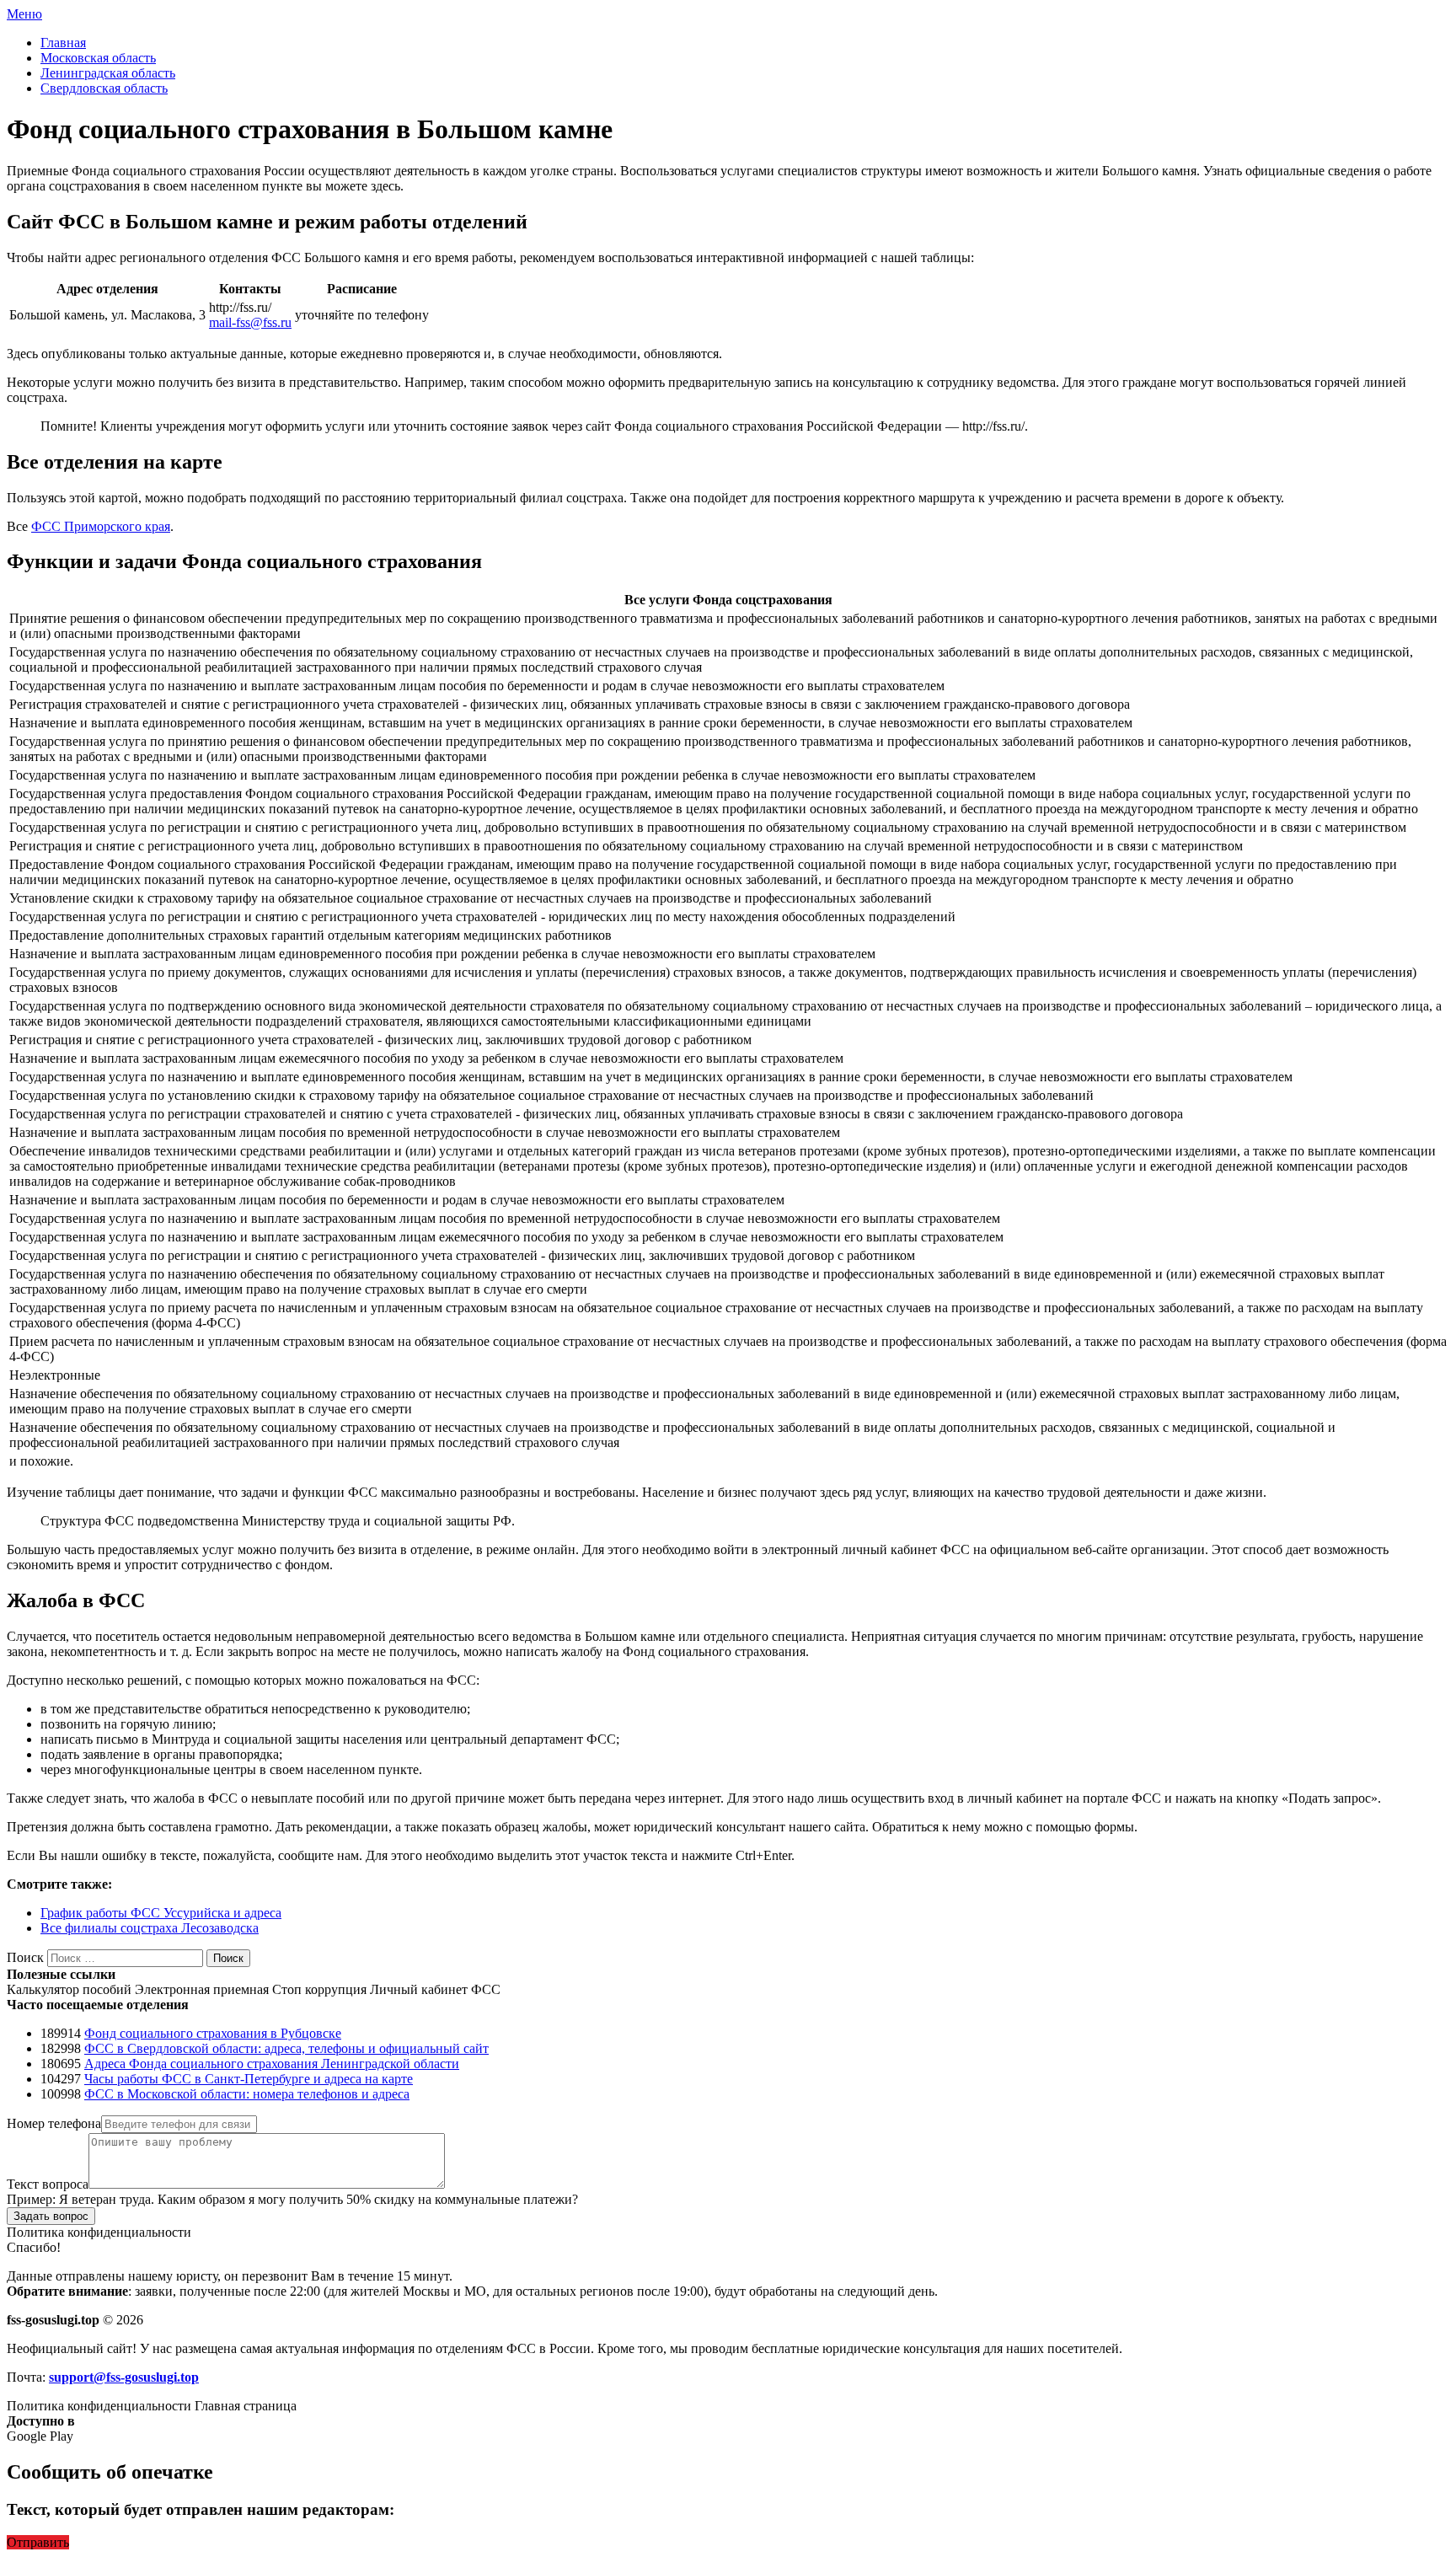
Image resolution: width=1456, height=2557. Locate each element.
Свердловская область (104, 88)
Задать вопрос (51, 2216)
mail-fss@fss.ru (250, 322)
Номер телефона (54, 2123)
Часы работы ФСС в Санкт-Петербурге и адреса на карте (249, 2079)
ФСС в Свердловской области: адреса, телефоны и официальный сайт (286, 2048)
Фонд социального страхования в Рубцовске (213, 2033)
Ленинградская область (108, 73)
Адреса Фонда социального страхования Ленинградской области (272, 2064)
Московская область (98, 58)
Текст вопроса (48, 2184)
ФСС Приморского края (101, 526)
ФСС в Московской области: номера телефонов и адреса (247, 2094)
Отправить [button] (38, 2542)
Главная (63, 43)
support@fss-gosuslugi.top (124, 2377)
